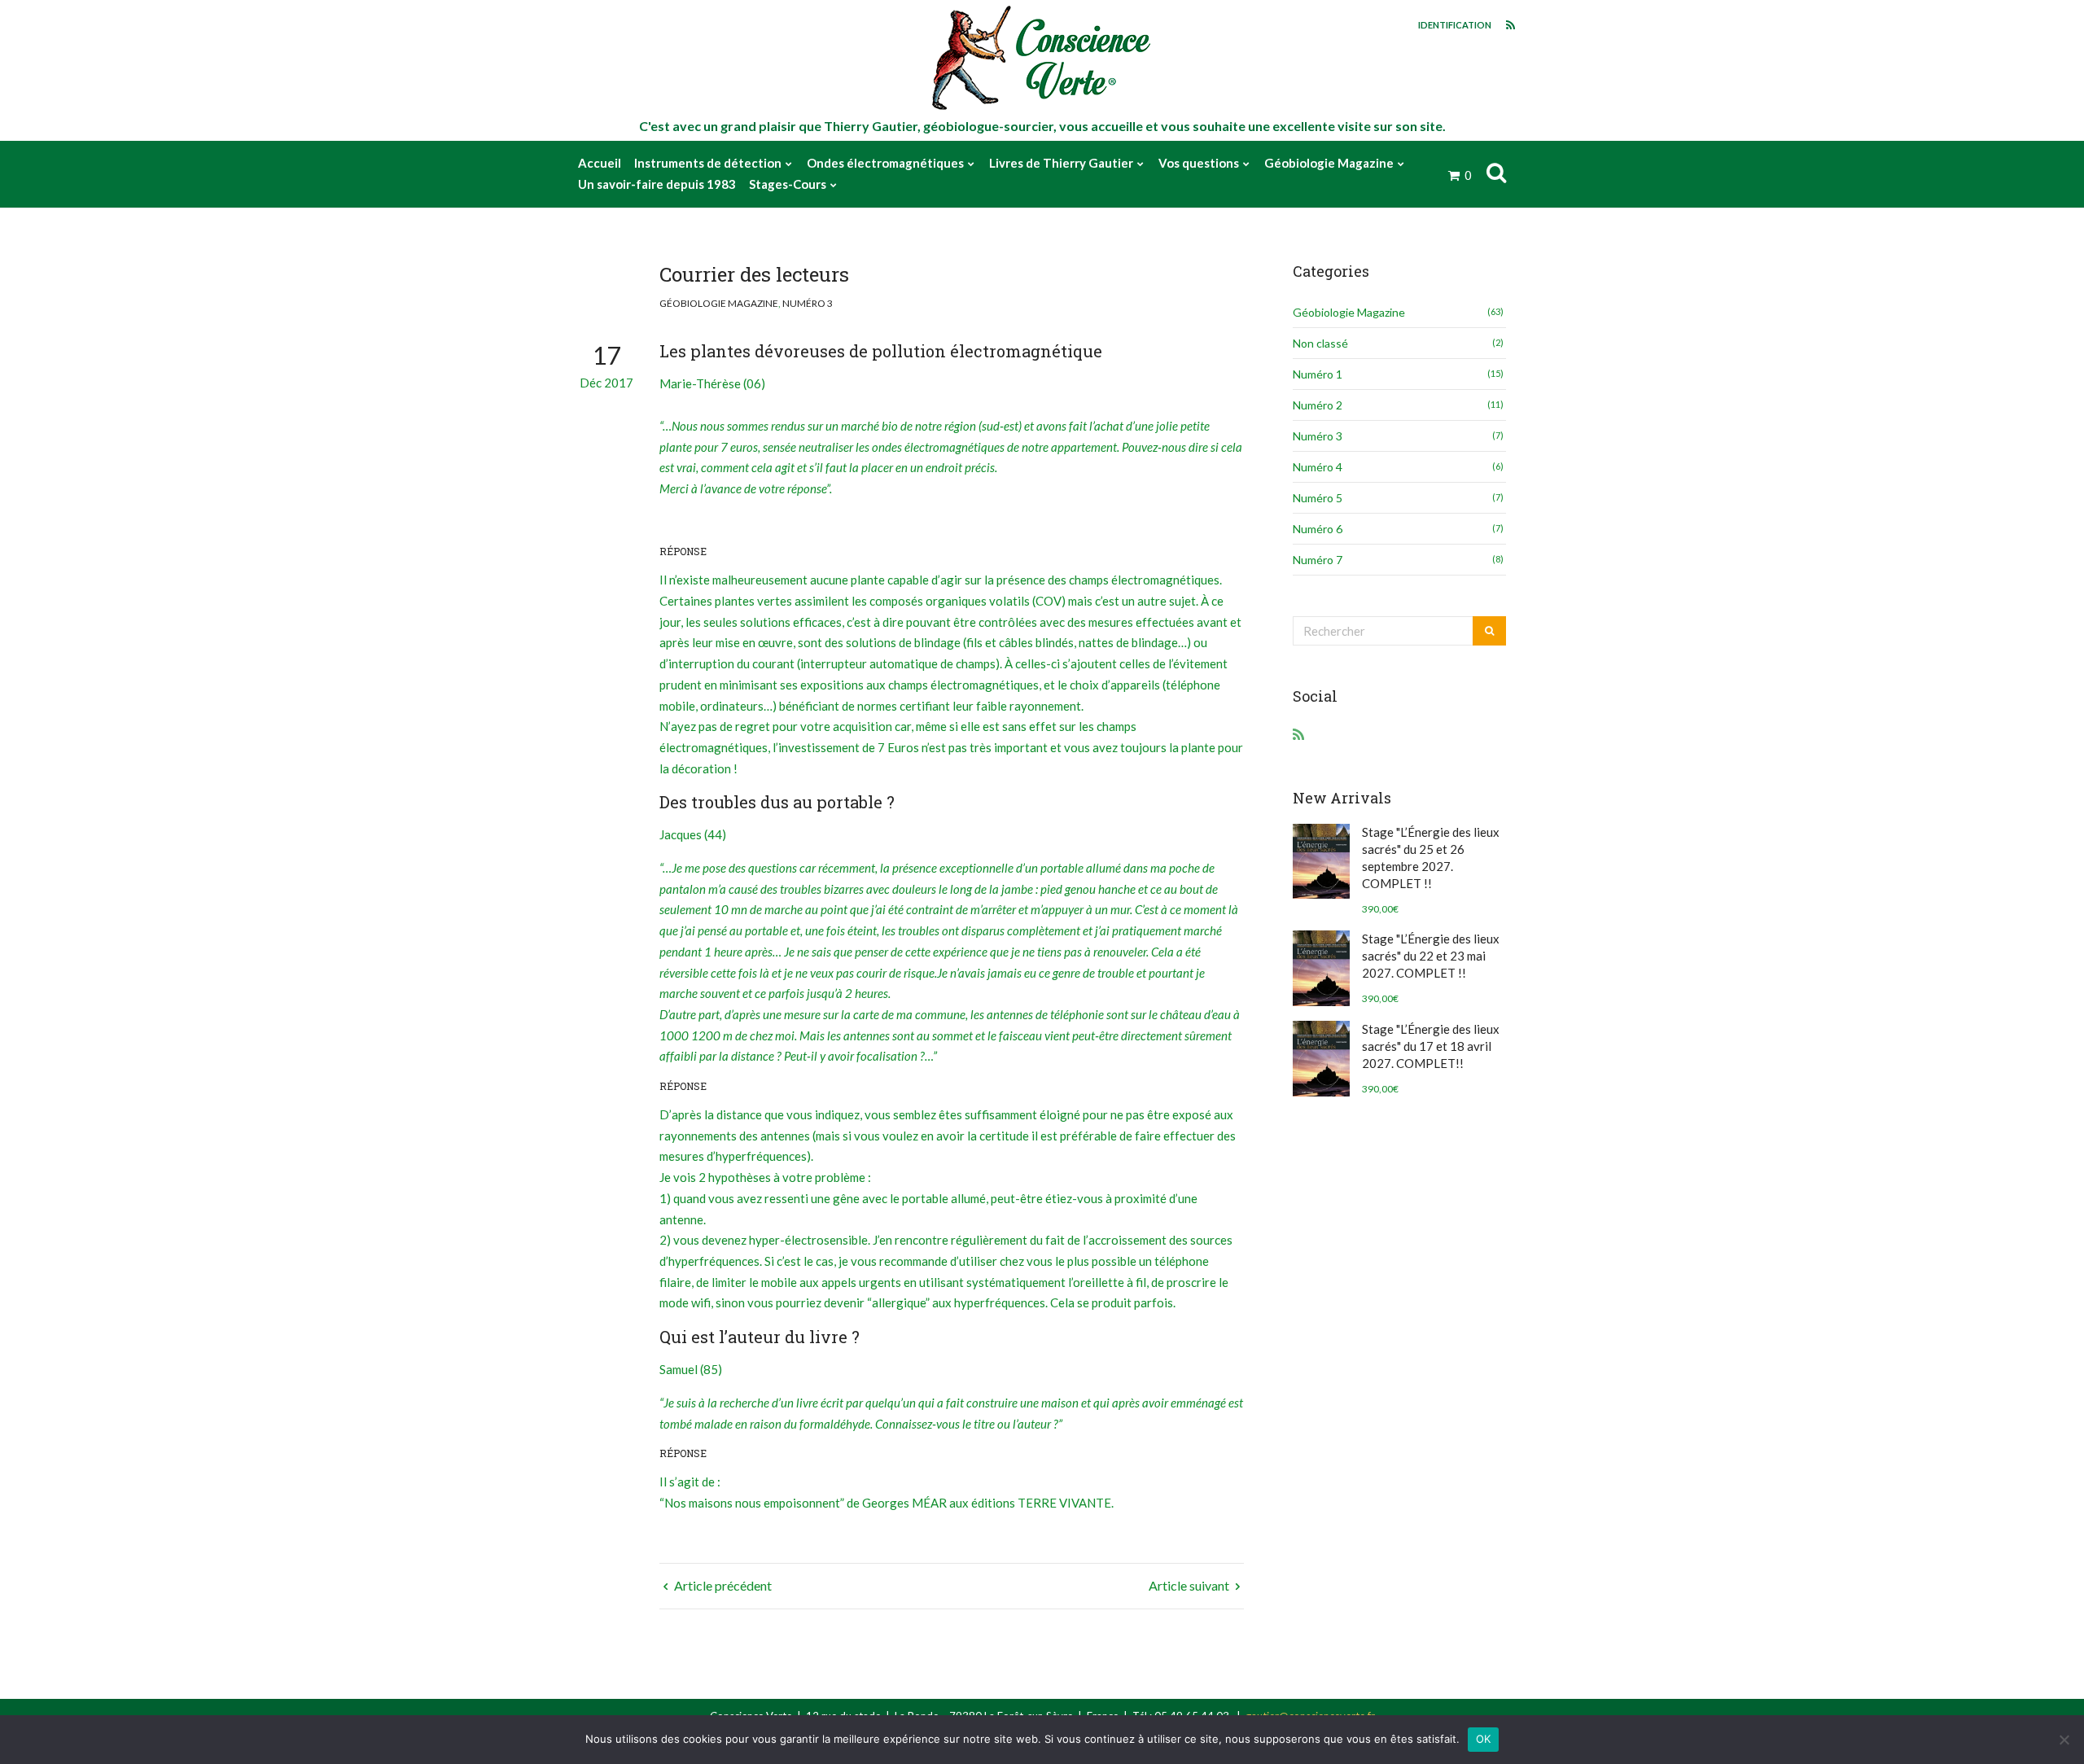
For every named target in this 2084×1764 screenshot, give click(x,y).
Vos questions (1199, 163)
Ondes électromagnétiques (885, 163)
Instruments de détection (708, 163)
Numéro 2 (1318, 405)
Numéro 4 (1318, 467)
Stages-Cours (788, 184)
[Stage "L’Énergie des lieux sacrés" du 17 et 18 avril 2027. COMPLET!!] (1321, 1059)
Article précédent (722, 1585)
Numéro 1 (1318, 374)
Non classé (1320, 343)
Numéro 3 (808, 303)
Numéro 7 (1318, 560)
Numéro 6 (1318, 529)
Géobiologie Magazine (1329, 163)
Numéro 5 (1318, 498)
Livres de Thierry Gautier (1061, 163)
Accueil (600, 163)
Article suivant (1190, 1585)
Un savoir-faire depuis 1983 (657, 184)
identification (1455, 25)
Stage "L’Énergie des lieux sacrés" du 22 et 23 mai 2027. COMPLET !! (1431, 956)
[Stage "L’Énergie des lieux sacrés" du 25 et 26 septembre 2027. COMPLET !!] (1321, 862)
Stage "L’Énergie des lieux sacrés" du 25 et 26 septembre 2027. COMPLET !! (1431, 858)
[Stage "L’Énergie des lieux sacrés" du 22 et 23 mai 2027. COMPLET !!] (1321, 968)
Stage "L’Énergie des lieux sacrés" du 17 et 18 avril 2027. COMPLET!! (1431, 1046)
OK (1484, 1739)
